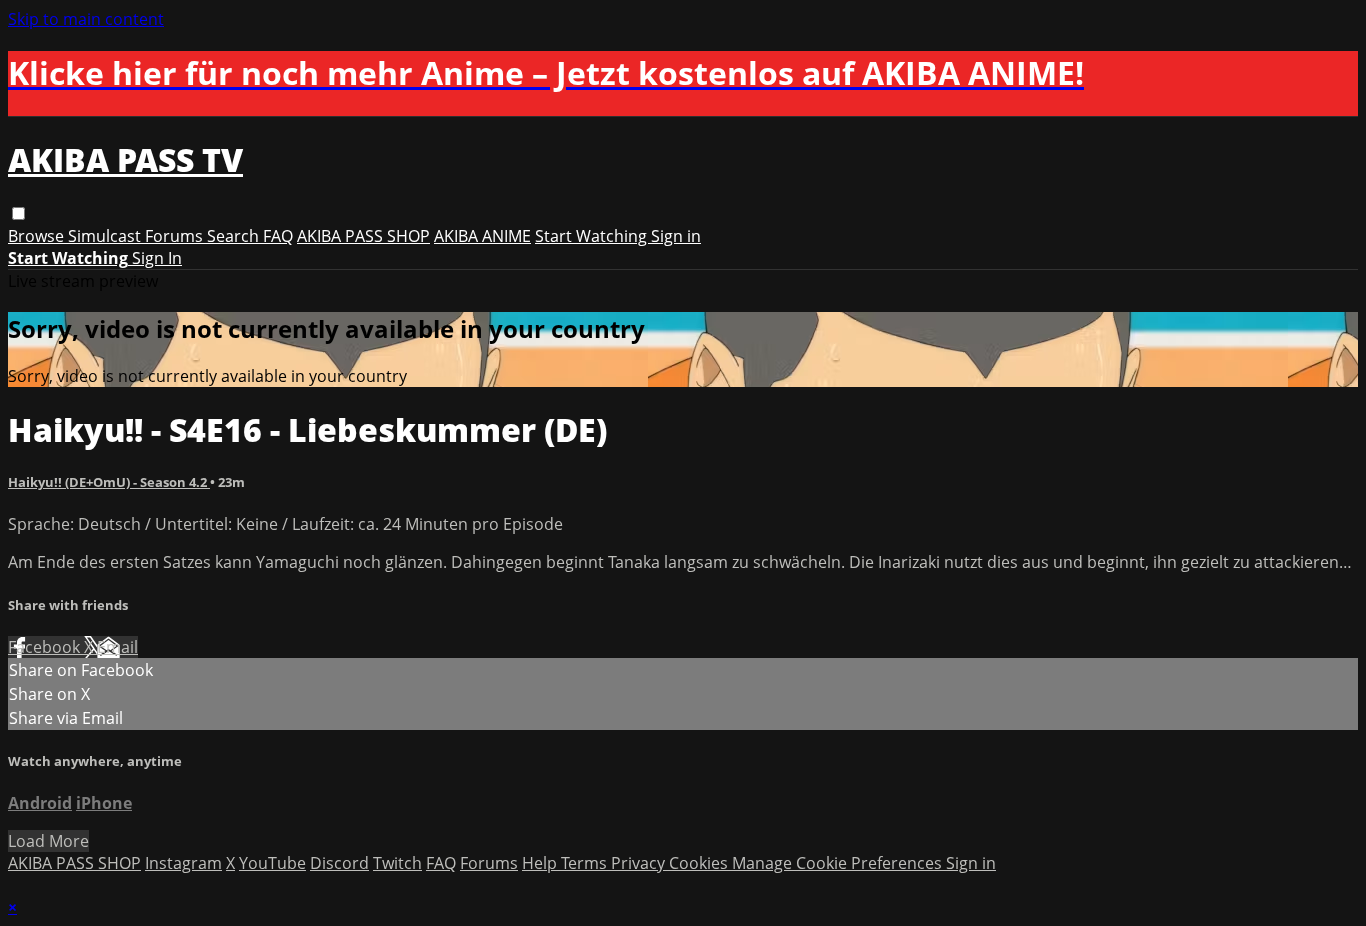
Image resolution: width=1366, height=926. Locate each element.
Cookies (700, 863)
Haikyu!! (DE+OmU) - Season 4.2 (109, 482)
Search (235, 236)
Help (541, 863)
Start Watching (593, 236)
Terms (586, 863)
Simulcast (106, 236)
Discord (339, 863)
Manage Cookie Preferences (839, 863)
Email (117, 647)
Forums (176, 236)
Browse (38, 236)
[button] (18, 213)
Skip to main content (86, 19)
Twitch (397, 863)
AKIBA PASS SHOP (363, 236)
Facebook (46, 647)
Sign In (157, 258)
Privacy (640, 863)
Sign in (676, 236)
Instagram (183, 863)
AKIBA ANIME (482, 236)
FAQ (278, 236)
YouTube (272, 863)
